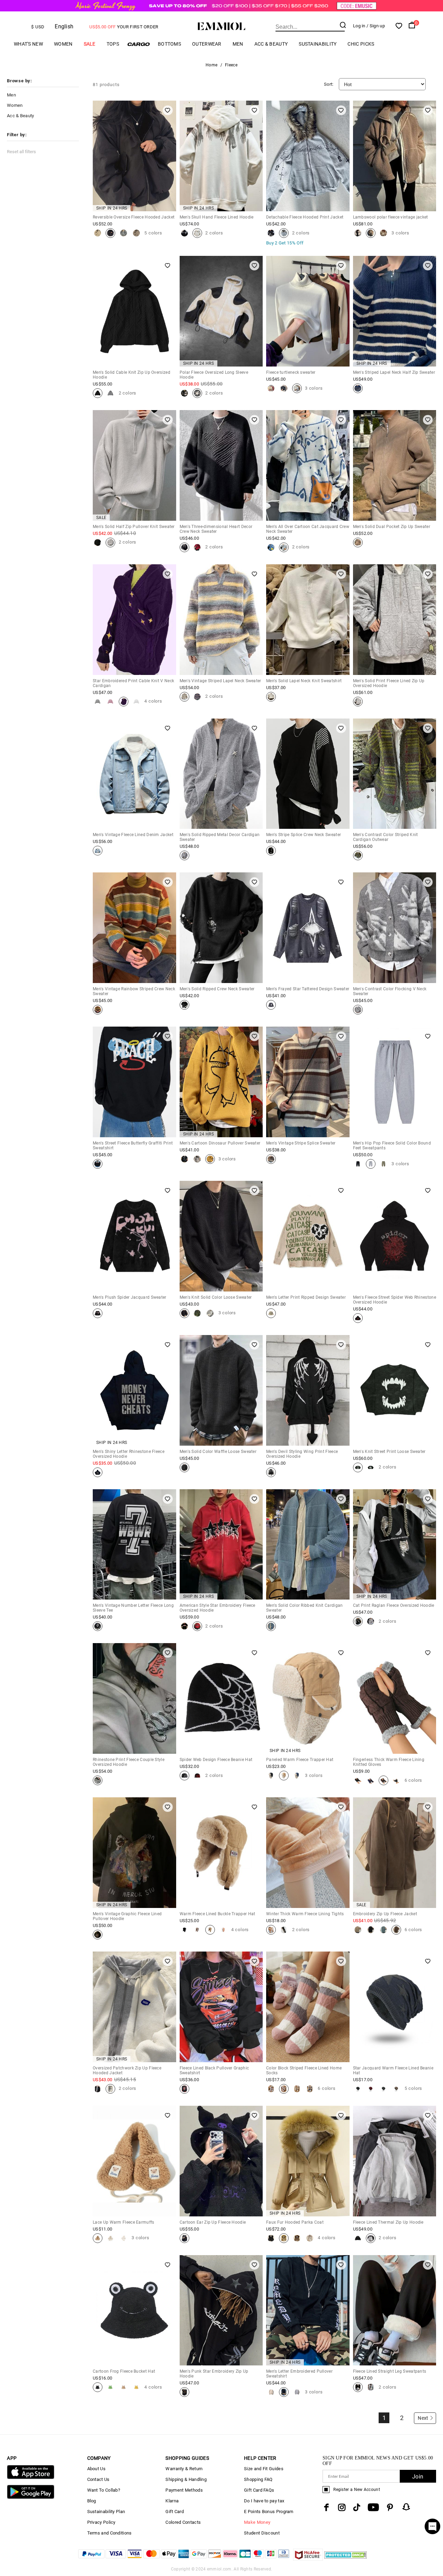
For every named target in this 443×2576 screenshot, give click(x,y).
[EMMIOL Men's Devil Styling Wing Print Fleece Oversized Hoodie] (271, 1472)
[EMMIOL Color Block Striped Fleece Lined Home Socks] (271, 2089)
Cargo (138, 44)
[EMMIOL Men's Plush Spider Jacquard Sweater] (98, 1313)
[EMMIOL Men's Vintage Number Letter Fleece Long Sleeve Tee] (98, 1626)
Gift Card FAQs (259, 2490)
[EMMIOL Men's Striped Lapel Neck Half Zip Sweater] (358, 388)
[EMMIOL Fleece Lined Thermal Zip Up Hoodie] (358, 2238)
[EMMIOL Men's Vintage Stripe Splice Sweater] (271, 1159)
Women (63, 44)
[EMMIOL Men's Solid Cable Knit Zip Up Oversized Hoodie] (98, 393)
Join (418, 2477)
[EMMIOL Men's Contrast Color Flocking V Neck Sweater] (358, 1010)
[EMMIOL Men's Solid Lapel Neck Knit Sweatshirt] (271, 697)
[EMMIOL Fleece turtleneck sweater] (271, 388)
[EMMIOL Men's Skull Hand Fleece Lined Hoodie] (184, 233)
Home (211, 65)
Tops (113, 44)
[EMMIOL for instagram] (342, 2507)
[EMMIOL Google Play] (30, 2497)
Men (238, 44)
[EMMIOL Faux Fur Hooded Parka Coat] (271, 2238)
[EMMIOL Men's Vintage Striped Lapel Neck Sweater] (184, 697)
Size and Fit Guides (264, 2469)
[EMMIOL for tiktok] (357, 2507)
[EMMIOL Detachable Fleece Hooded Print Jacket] (271, 233)
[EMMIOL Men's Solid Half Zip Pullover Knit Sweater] (98, 543)
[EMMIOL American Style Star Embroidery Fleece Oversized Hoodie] (184, 1626)
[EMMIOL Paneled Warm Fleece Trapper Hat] (271, 1776)
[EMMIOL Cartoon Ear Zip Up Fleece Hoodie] (184, 2238)
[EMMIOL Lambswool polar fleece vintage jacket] (358, 233)
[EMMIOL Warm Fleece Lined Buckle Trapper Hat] (184, 1930)
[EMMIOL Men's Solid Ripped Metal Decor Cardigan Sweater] (184, 855)
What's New (28, 44)
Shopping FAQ (258, 2479)
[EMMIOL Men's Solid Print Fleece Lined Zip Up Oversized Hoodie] (358, 702)
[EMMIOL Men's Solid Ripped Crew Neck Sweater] (184, 1005)
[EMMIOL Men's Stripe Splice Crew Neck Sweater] (271, 851)
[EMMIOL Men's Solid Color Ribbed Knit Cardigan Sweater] (271, 1626)
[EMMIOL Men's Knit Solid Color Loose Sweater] (184, 1313)
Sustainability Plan (106, 2512)
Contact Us (98, 2479)
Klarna (172, 2501)
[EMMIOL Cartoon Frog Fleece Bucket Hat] (98, 2387)
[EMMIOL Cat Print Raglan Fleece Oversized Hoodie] (358, 1621)
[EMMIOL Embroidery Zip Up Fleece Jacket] (358, 1930)
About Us (96, 2469)
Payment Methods (184, 2490)
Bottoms (169, 44)
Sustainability (318, 44)
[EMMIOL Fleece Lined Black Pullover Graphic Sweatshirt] (184, 2089)
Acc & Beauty (271, 44)
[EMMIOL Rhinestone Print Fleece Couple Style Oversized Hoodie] (98, 1780)
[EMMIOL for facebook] (326, 2507)
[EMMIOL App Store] (30, 2478)
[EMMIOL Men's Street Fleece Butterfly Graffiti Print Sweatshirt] (98, 1164)
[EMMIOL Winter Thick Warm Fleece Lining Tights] (271, 1930)
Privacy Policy (101, 2522)
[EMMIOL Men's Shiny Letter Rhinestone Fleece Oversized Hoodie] (98, 1472)
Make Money (257, 2522)
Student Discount (262, 2533)
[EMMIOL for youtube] (373, 2507)
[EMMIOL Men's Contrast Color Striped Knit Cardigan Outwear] (358, 855)
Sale (90, 44)
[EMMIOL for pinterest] (390, 2507)
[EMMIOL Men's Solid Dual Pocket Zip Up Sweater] (358, 543)
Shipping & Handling (186, 2479)
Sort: (329, 84)
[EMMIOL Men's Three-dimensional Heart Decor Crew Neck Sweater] (184, 547)
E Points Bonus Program (269, 2512)
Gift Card (175, 2512)
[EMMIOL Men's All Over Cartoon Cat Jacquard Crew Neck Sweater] (271, 547)
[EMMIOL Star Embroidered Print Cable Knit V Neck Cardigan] (98, 702)
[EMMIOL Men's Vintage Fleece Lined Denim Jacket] (98, 851)
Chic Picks (361, 44)
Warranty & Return (184, 2469)
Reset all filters (21, 152)
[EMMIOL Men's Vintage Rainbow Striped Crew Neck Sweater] (98, 1010)
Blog (92, 2501)
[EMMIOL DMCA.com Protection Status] (346, 2559)
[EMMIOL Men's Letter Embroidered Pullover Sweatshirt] (271, 2392)
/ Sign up (376, 26)
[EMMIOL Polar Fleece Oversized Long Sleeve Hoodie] (184, 393)
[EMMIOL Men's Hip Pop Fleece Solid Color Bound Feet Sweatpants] (358, 1164)
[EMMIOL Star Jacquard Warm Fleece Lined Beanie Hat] (358, 2089)
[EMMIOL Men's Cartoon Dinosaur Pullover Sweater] (184, 1159)
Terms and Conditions (110, 2533)
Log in (359, 26)
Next (423, 2418)
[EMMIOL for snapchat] (406, 2507)
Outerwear (207, 44)
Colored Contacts (183, 2522)
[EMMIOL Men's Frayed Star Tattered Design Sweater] (271, 1005)
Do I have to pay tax (264, 2501)
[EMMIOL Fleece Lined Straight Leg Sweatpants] (358, 2387)
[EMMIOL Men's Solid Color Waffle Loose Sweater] (184, 1467)
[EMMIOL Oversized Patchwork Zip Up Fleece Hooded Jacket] (98, 2089)
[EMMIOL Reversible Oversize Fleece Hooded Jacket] (98, 233)
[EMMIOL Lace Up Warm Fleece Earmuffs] (98, 2238)
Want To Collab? (104, 2490)
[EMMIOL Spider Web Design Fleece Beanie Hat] (184, 1776)
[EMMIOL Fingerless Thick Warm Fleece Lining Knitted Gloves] (358, 1780)
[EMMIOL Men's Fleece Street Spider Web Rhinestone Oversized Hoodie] (358, 1318)
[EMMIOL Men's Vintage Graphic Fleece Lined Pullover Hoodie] (98, 1935)
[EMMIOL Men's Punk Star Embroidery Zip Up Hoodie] (184, 2392)
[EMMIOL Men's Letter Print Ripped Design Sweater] (271, 1313)
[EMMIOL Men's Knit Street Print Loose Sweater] (358, 1467)
